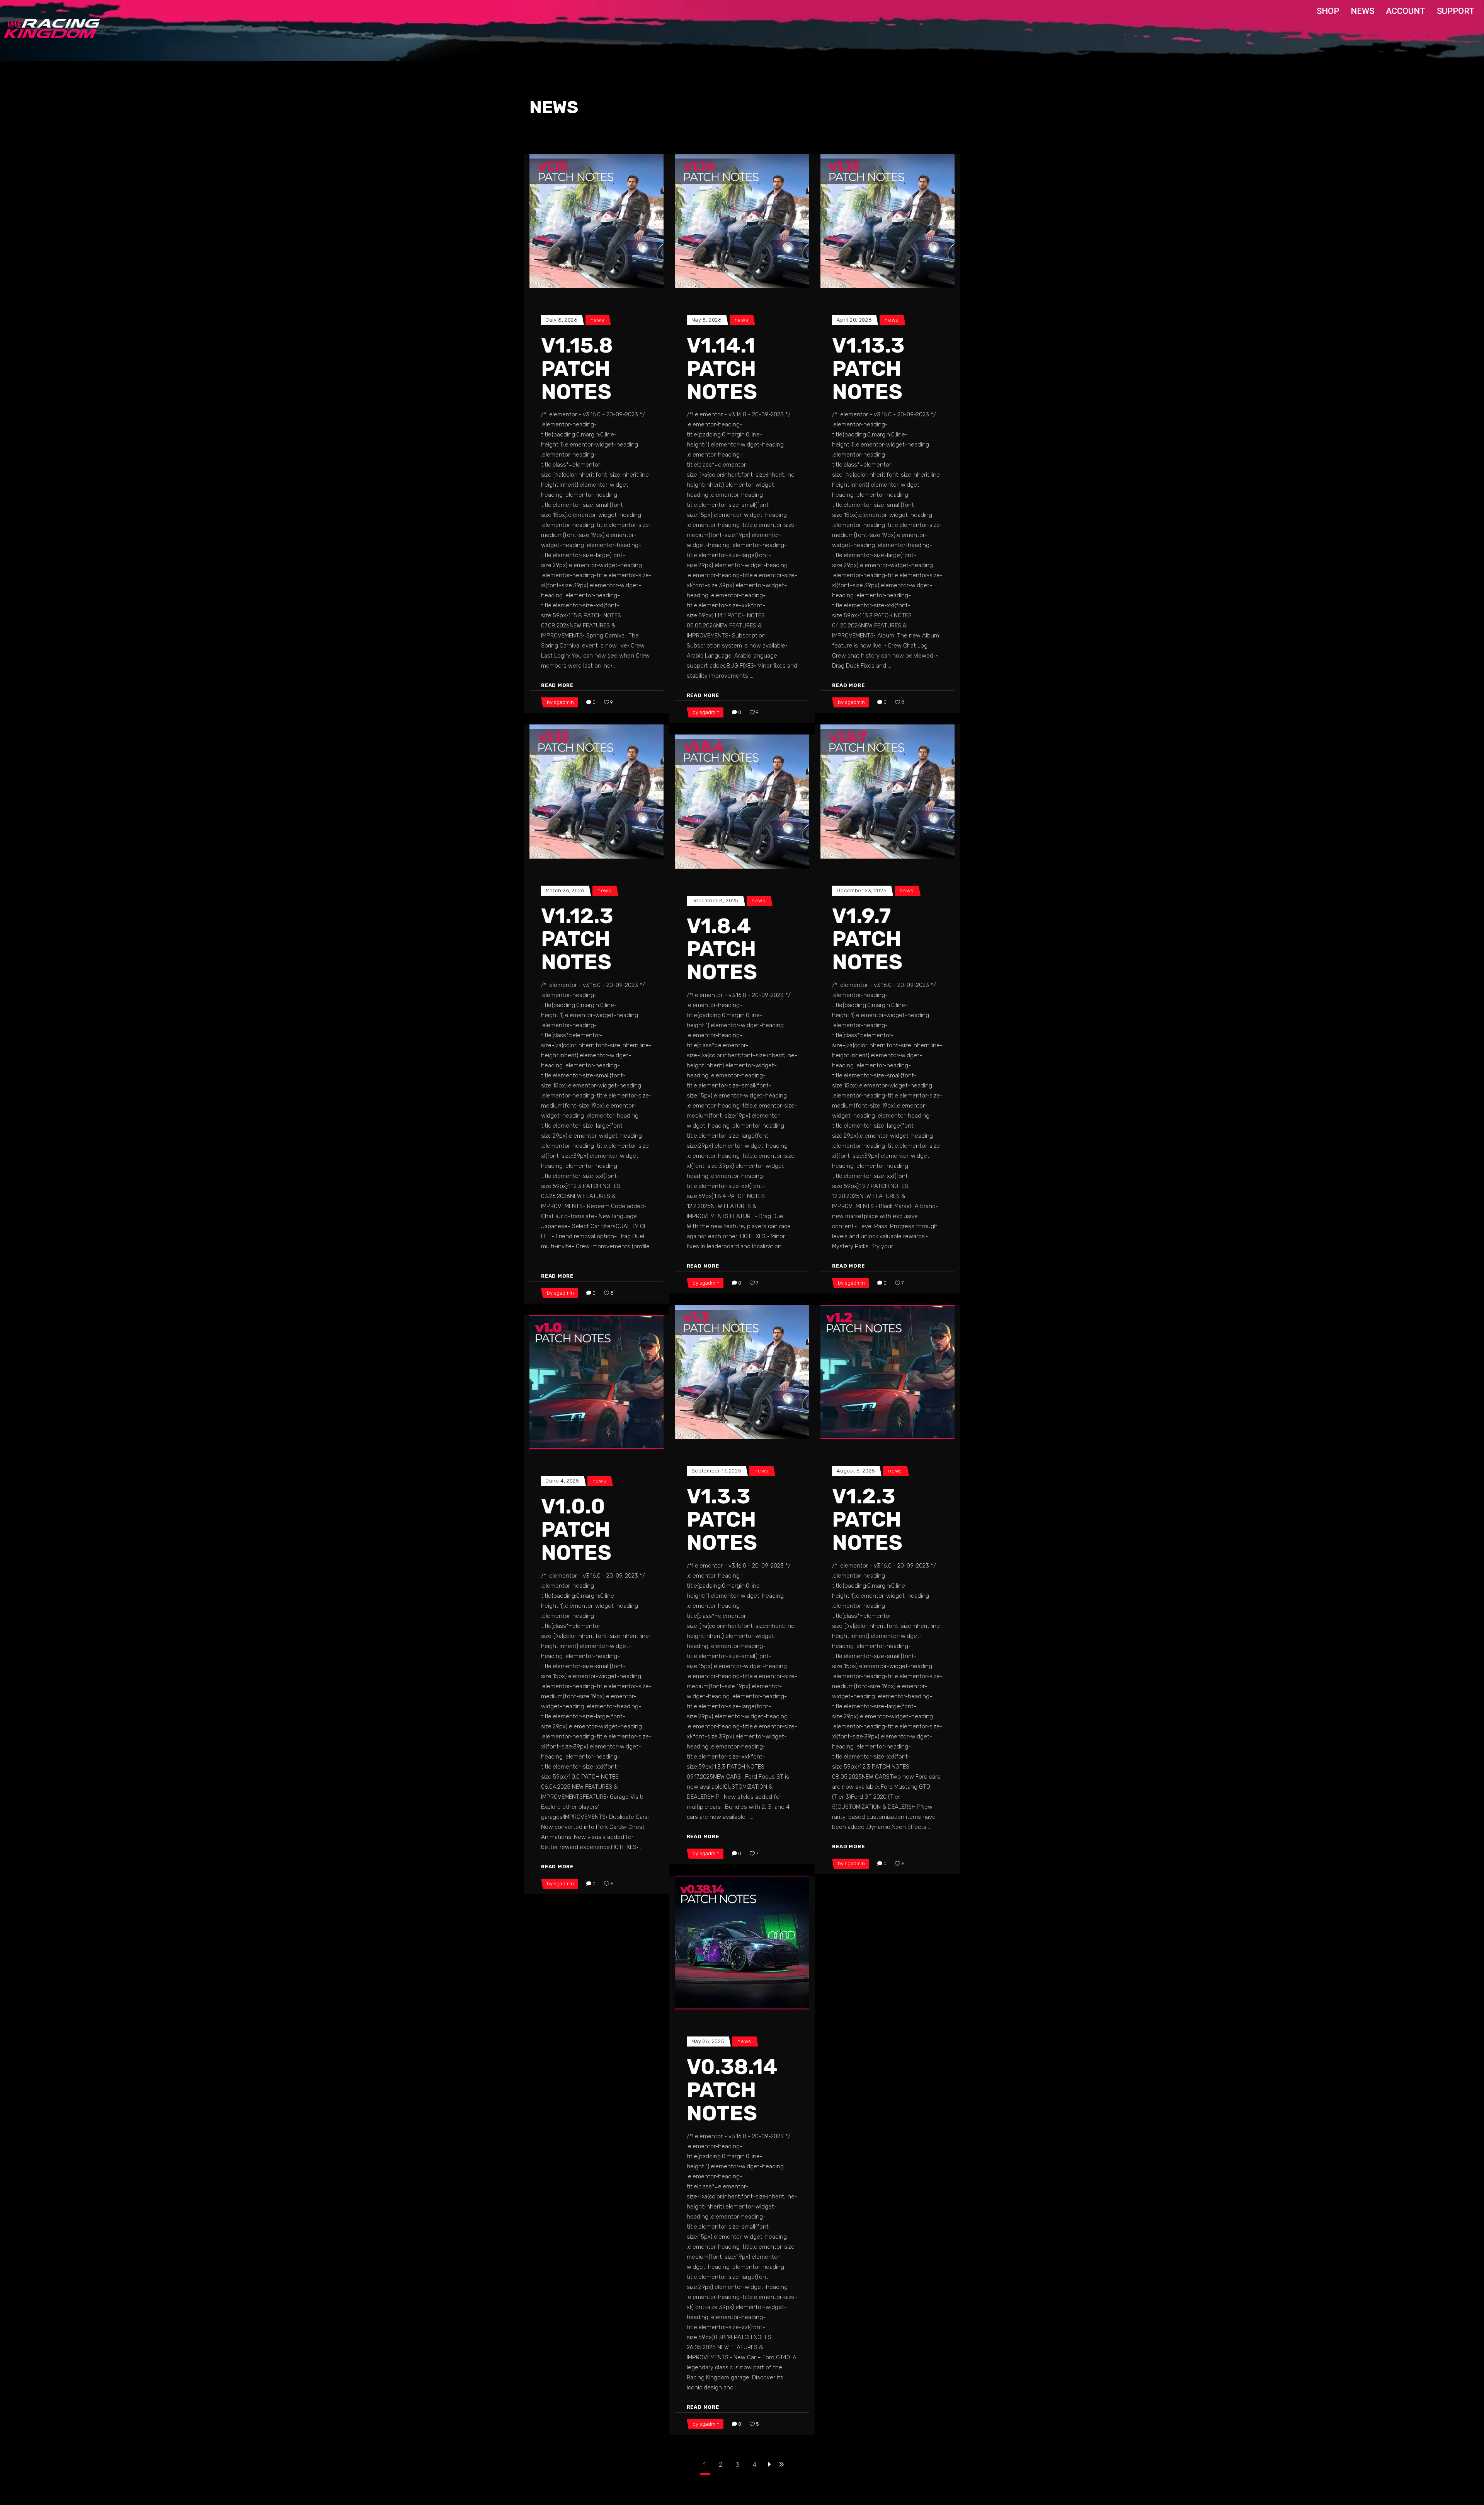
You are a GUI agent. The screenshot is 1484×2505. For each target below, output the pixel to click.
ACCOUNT (1406, 11)
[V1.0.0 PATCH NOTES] (596, 1382)
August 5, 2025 (856, 1471)
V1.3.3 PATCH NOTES (722, 1520)
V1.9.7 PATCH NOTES (867, 939)
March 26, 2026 (565, 890)
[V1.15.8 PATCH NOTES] (596, 221)
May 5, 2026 (706, 320)
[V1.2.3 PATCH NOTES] (888, 1372)
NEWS (1362, 11)
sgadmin (564, 702)
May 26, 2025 (708, 2041)
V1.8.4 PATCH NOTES (722, 949)
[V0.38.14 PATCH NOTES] (742, 1943)
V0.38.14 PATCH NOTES (732, 2090)
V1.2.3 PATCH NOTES (867, 1520)
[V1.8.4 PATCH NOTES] (742, 802)
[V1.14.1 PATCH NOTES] (742, 221)
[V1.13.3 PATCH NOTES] (888, 221)
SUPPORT (1456, 11)
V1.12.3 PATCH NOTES (577, 939)
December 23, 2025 (862, 890)
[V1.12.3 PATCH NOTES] (596, 792)
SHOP (1328, 11)
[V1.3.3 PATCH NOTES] (742, 1372)
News (597, 320)
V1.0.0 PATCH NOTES (576, 1530)
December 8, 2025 (715, 901)
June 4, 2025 (562, 1481)
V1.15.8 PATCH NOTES (577, 369)
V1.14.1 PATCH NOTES (722, 369)
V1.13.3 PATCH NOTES (868, 369)
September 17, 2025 (716, 1471)
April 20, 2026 (854, 320)
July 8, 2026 (562, 320)
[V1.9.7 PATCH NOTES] (888, 792)
